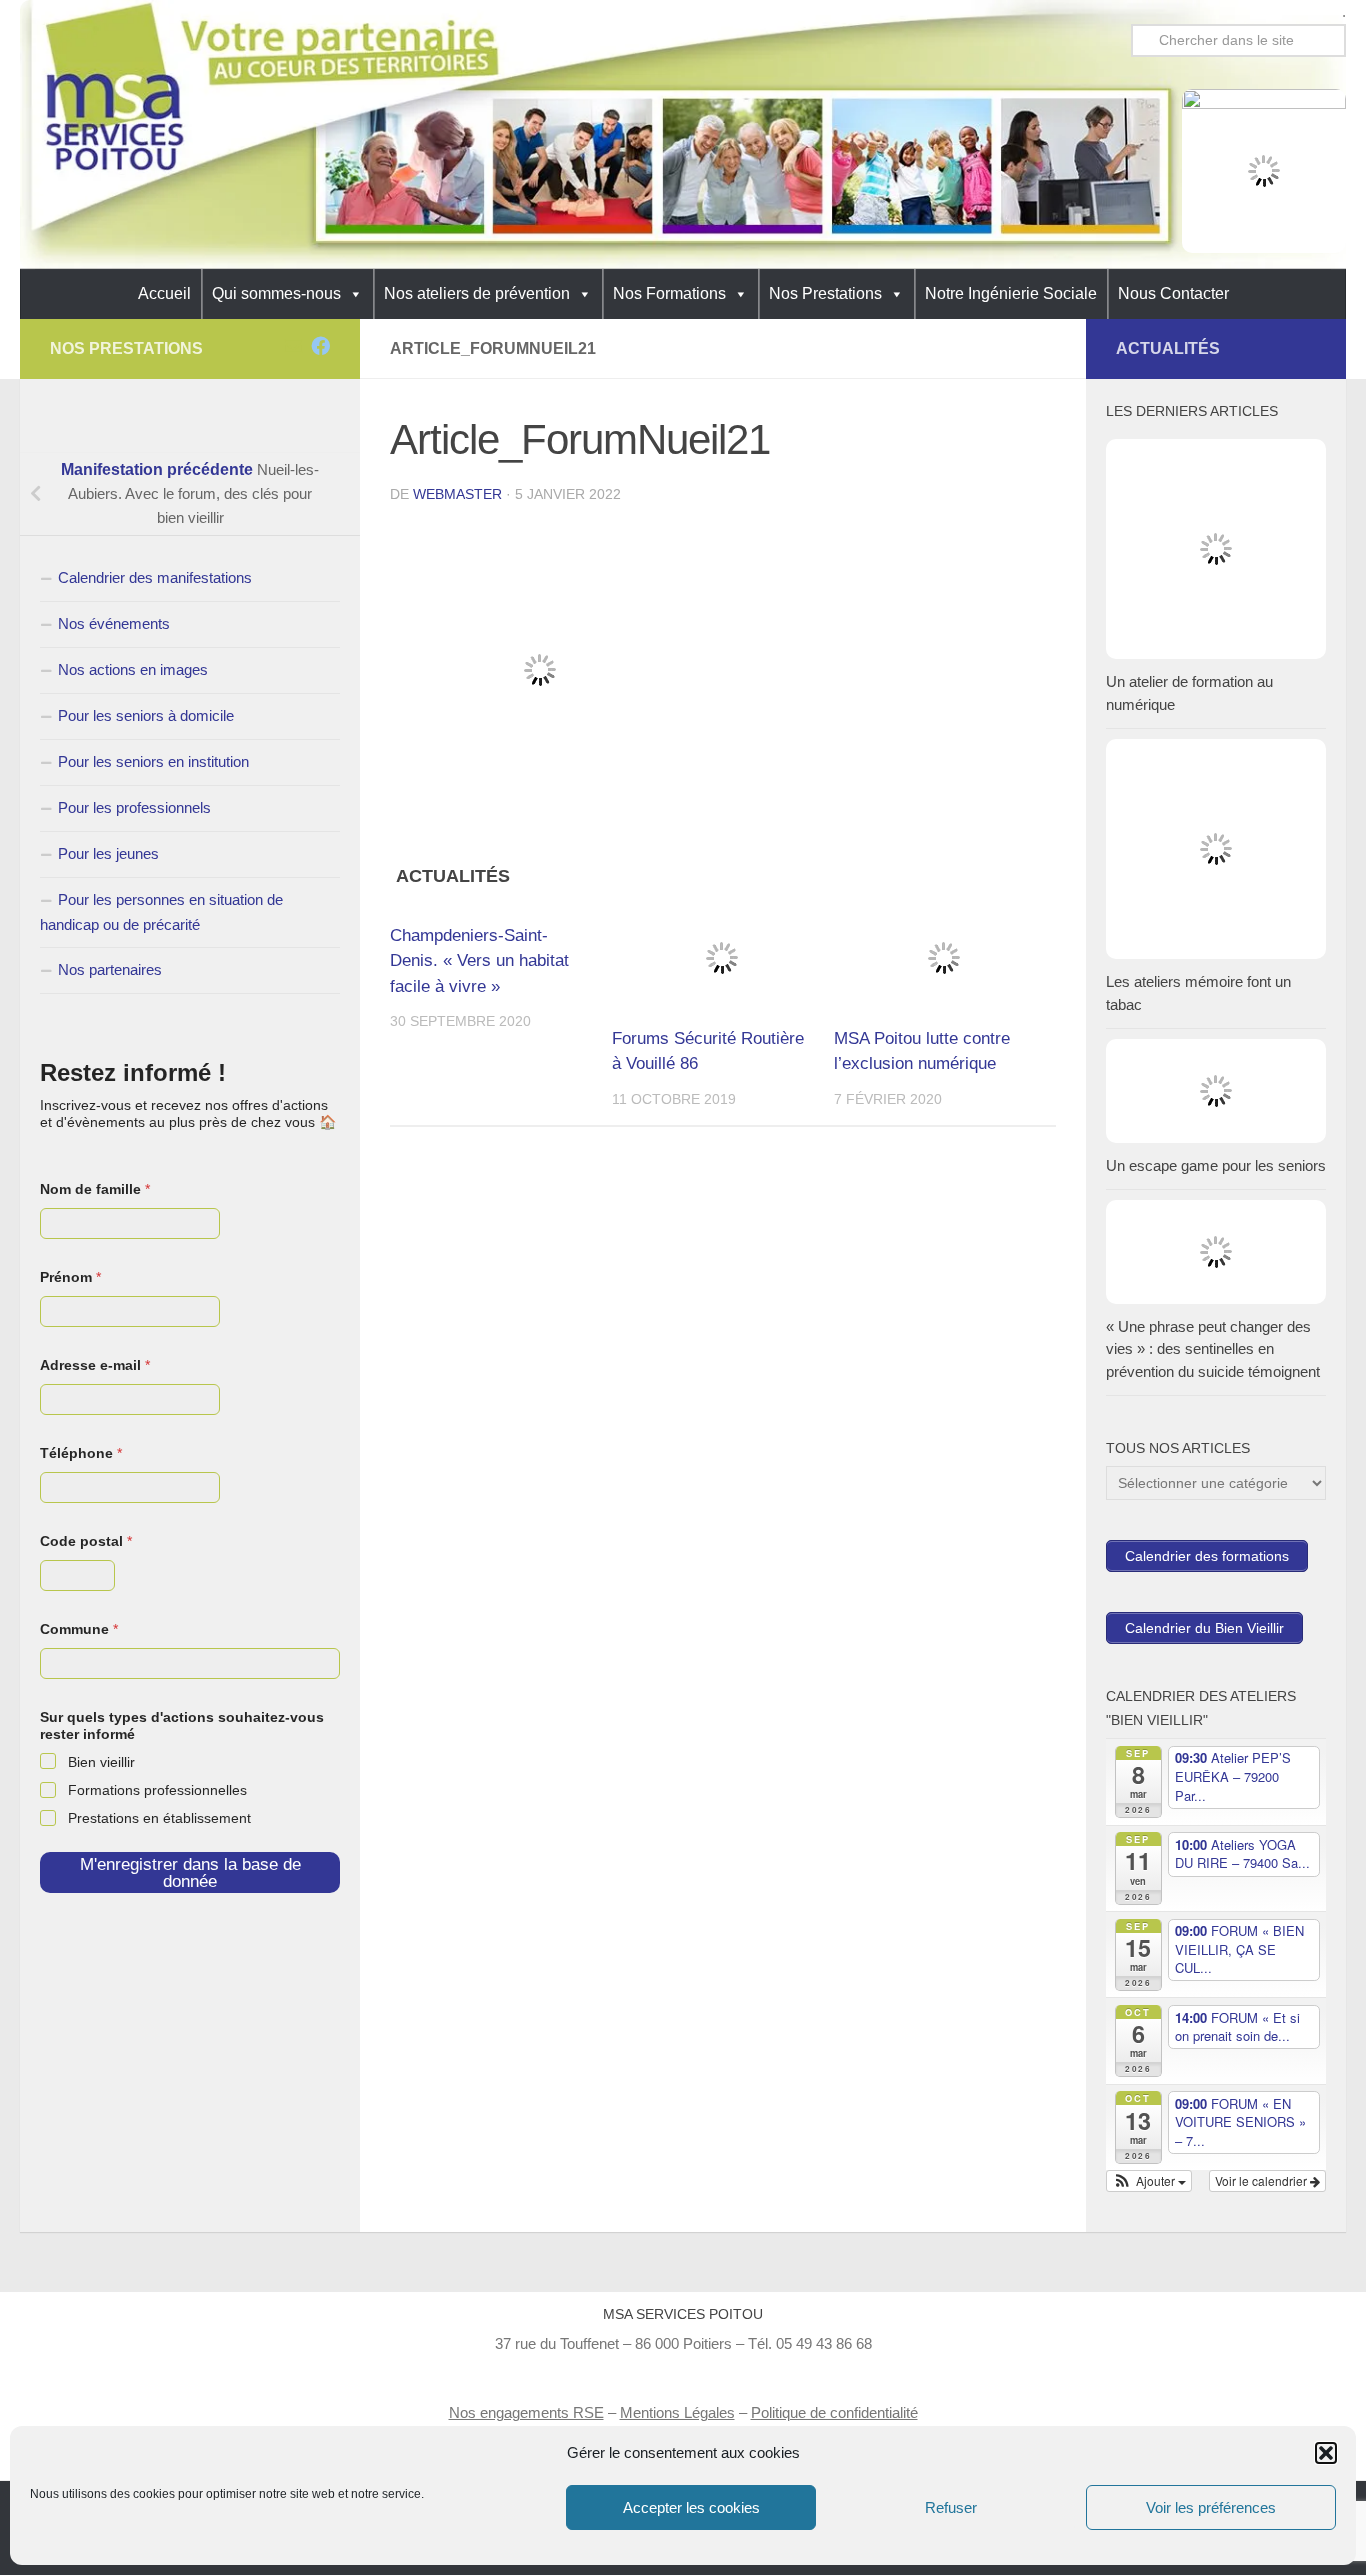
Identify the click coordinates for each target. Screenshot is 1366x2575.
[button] (1326, 2453)
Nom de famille (95, 1189)
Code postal (86, 1541)
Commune (79, 1629)
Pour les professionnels (134, 807)
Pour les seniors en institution (153, 761)
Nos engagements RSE (526, 2412)
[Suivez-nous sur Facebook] (320, 345)
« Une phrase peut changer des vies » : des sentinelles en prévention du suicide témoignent (1213, 1349)
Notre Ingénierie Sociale (1011, 293)
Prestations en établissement (159, 1818)
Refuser (951, 2507)
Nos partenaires (110, 969)
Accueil (164, 293)
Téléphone (81, 1453)
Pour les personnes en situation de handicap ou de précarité (161, 912)
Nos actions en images (133, 669)
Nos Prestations (825, 293)
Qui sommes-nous (276, 293)
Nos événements (114, 623)
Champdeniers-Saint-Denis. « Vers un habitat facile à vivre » (479, 961)
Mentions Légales (677, 2412)
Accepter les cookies (691, 2507)
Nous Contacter (1173, 293)
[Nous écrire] (293, 345)
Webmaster (457, 494)
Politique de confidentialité (834, 2412)
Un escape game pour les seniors (1216, 1165)
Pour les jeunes (108, 853)
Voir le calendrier (1262, 2180)
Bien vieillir (101, 1762)
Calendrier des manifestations (155, 577)
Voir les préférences (1211, 2507)
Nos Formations (669, 293)
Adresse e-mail (95, 1365)
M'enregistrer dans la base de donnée (190, 1873)
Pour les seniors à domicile (146, 715)
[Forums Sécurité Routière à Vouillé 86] (722, 958)
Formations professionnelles (157, 1790)
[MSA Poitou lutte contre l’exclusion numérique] (944, 958)
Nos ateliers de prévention (477, 293)
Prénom (70, 1277)
